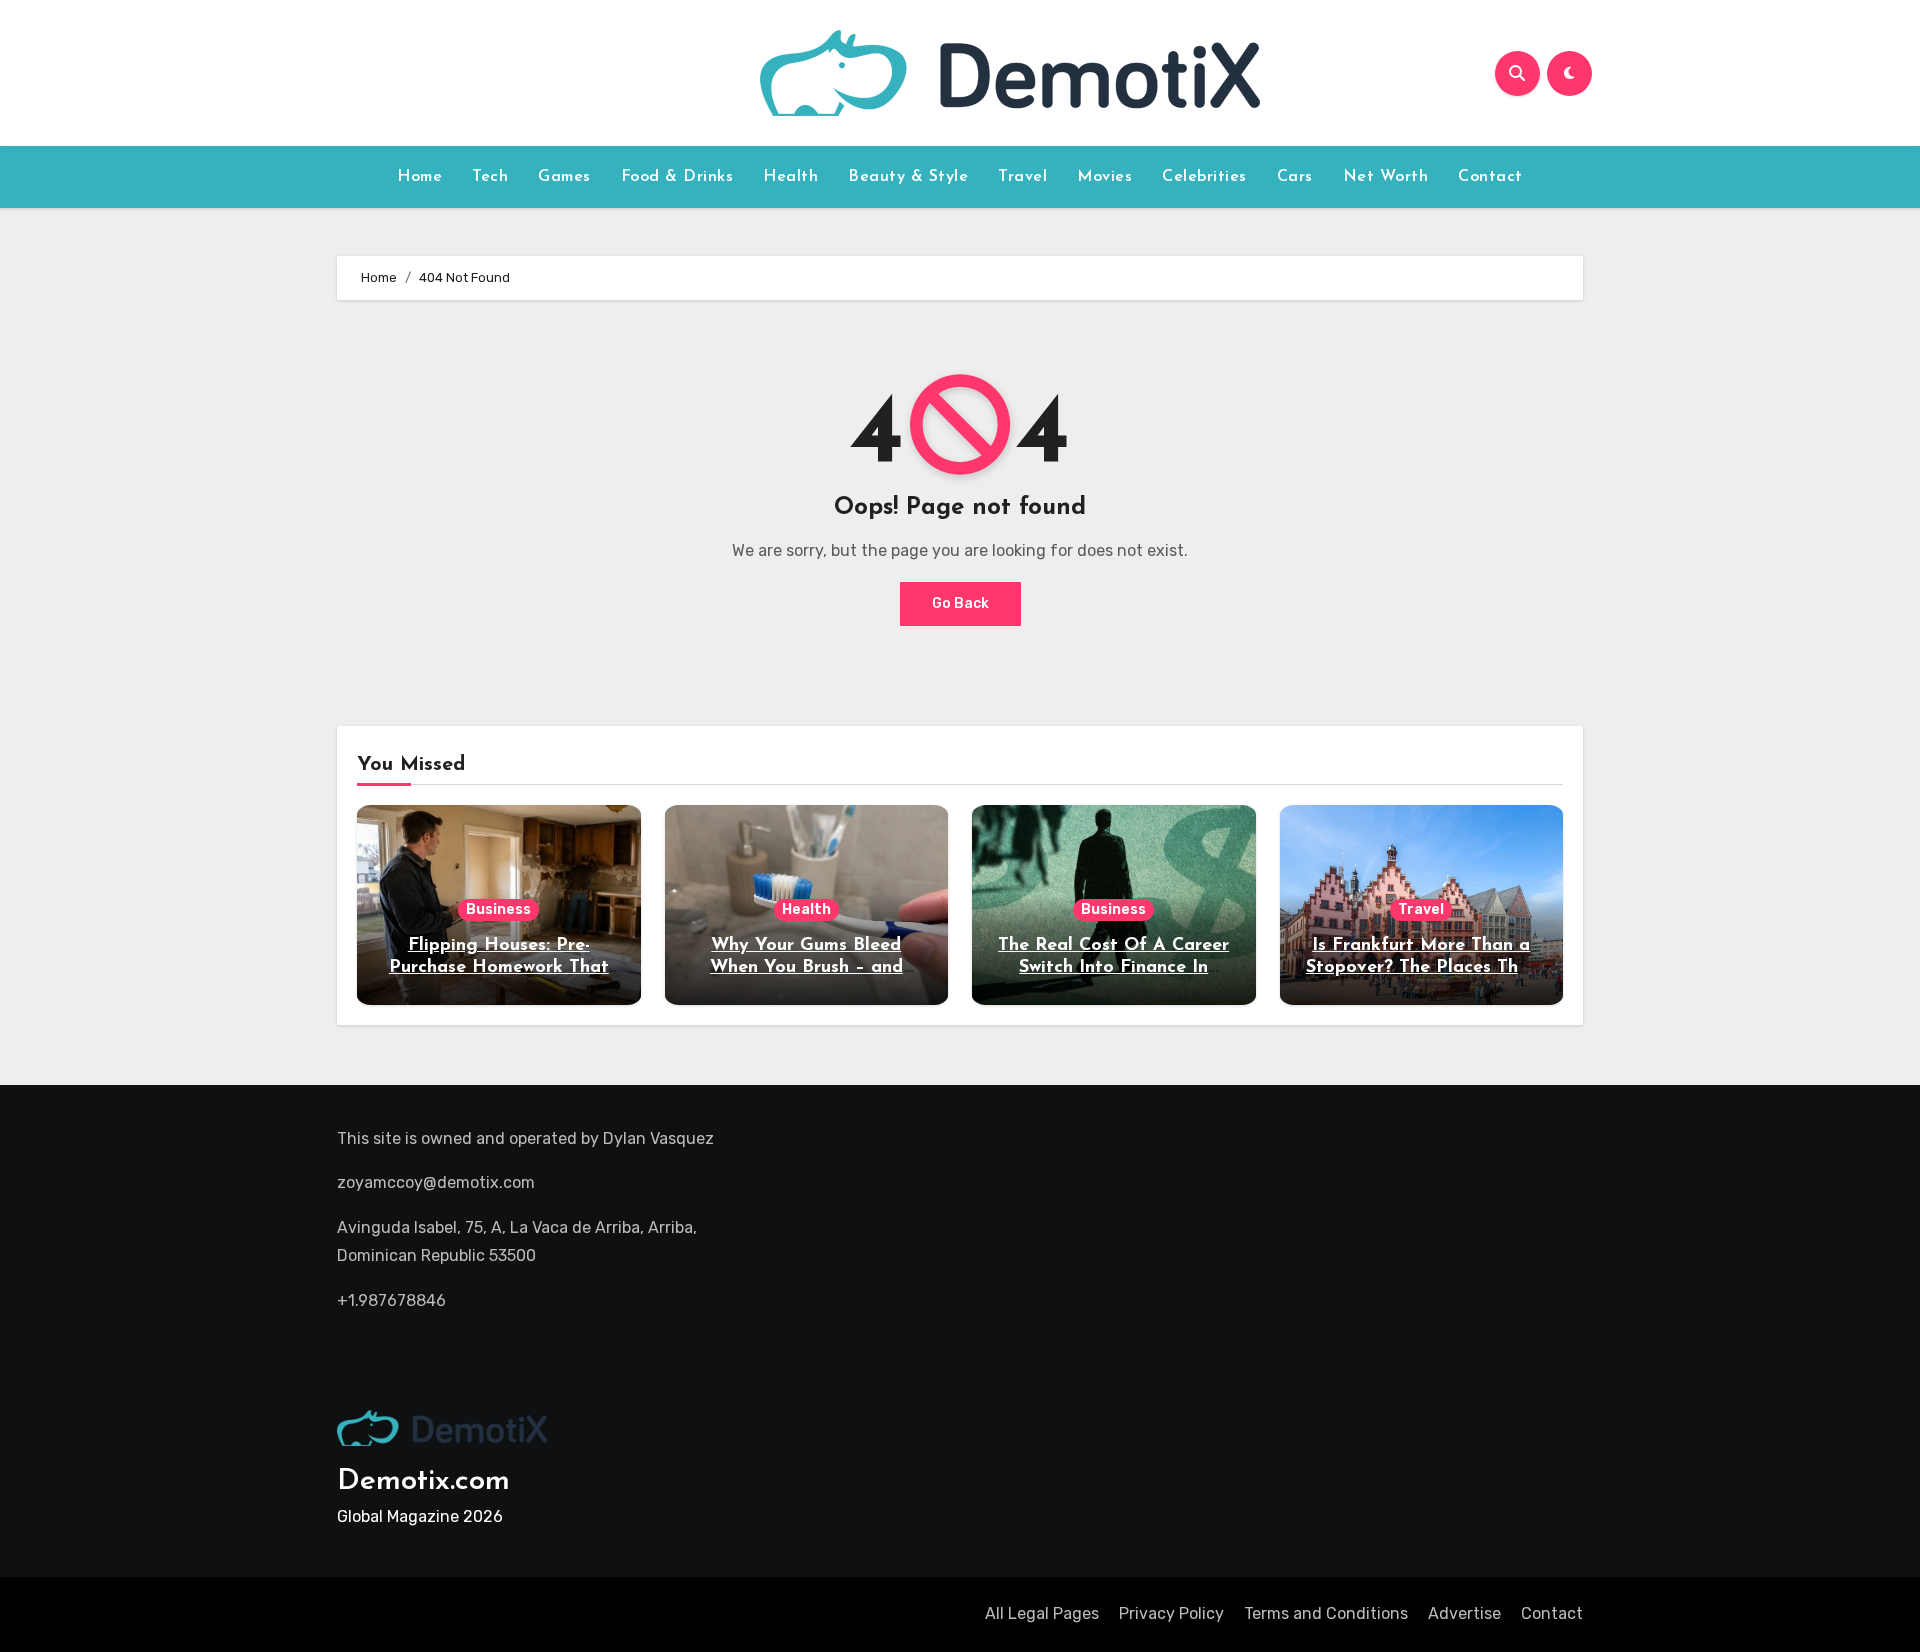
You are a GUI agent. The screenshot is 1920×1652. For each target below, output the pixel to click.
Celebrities (1204, 177)
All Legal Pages (1042, 1613)
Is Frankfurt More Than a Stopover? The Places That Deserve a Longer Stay (1421, 967)
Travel (1022, 177)
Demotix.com (423, 1481)
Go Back (960, 603)
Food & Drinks (677, 177)
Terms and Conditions (1326, 1613)
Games (564, 177)
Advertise (1464, 1613)
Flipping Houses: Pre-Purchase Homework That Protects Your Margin (499, 967)
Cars (1295, 177)
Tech (490, 177)
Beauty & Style (908, 177)
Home (419, 177)
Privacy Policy (1171, 1613)
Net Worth (1386, 177)
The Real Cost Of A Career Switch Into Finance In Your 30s (1113, 967)
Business (498, 909)
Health (790, 177)
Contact (1490, 177)
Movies (1104, 177)
